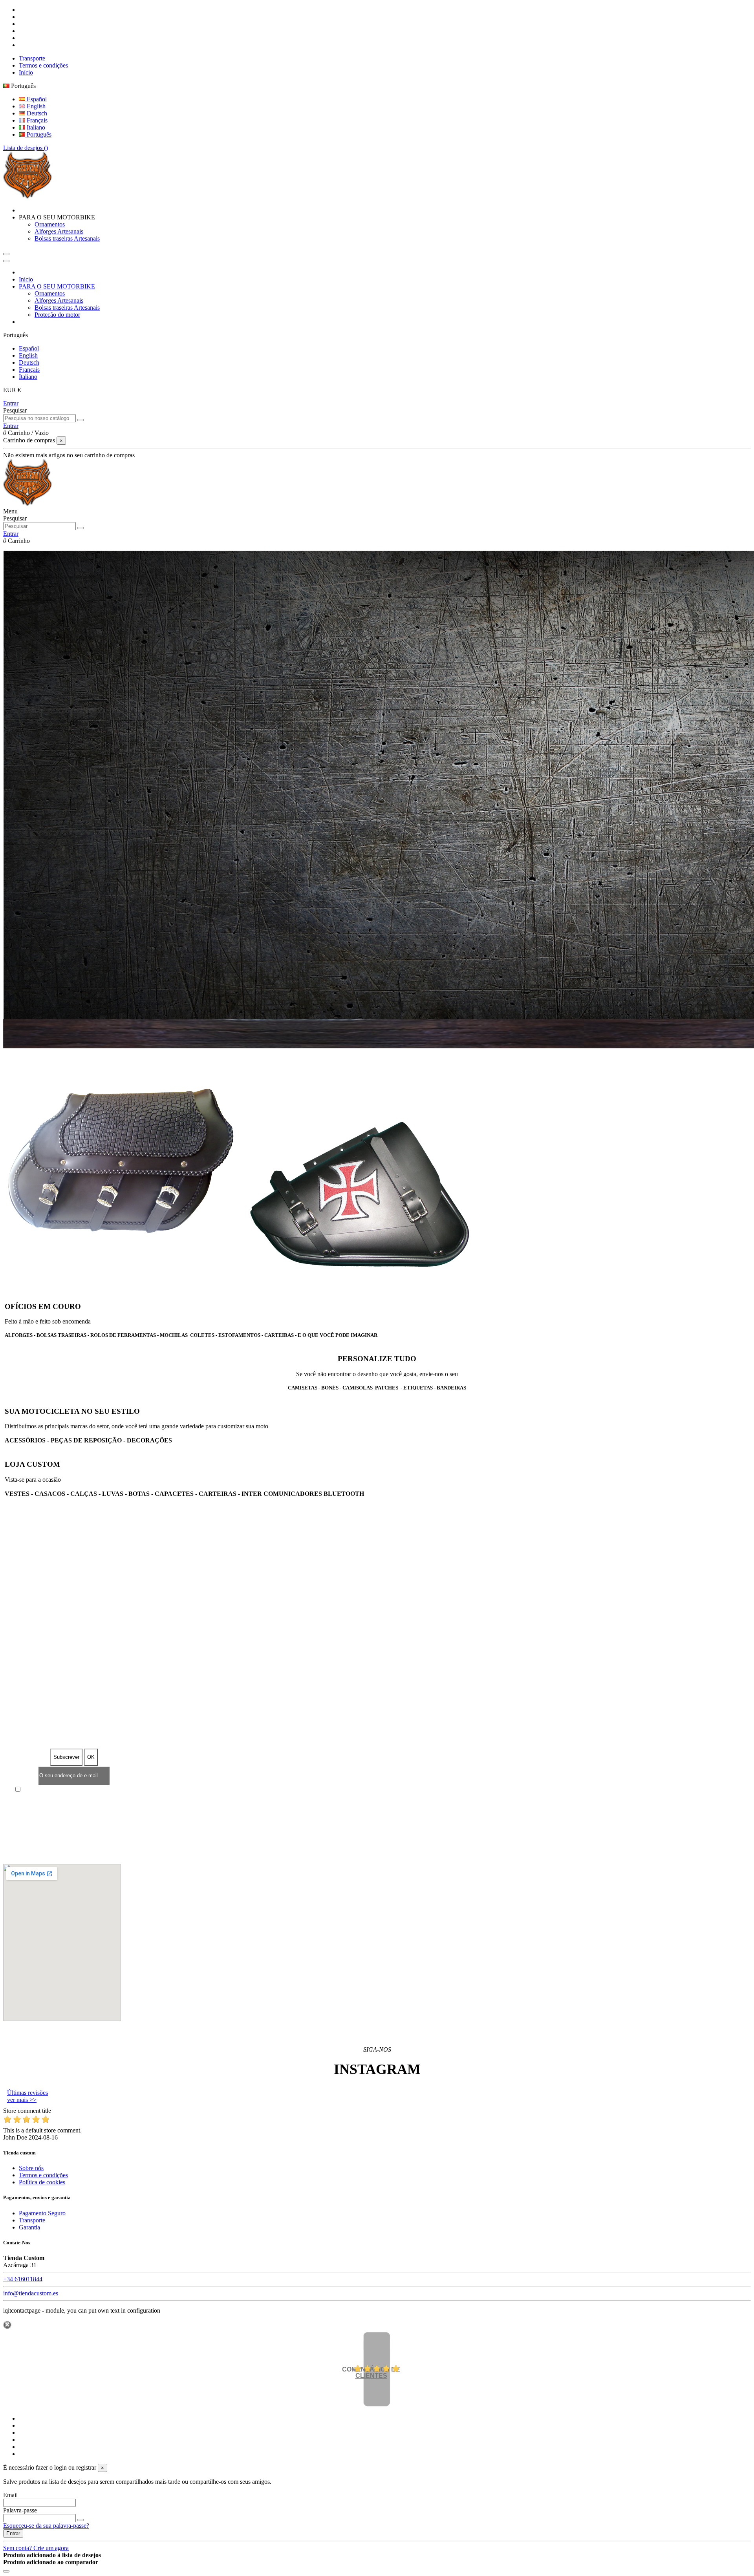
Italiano (35, 127)
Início (26, 72)
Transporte (32, 58)
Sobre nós (31, 2168)
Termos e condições (43, 65)
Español (36, 99)
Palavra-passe (20, 2510)
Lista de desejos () (26, 148)
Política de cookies (42, 2182)
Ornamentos (50, 224)
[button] (57, 217)
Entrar (11, 403)
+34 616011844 (23, 2279)
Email (10, 2495)
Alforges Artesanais (59, 231)
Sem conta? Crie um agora (36, 2548)
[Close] (6, 261)
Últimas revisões (27, 2093)
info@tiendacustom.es (31, 2293)
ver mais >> (22, 2100)
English (35, 106)
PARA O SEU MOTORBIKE (57, 286)
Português (38, 134)
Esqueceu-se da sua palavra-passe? (46, 2526)
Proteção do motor (57, 315)
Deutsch (36, 113)
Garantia (29, 2227)
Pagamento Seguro (42, 2213)
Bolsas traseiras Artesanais (67, 238)
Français (36, 120)
